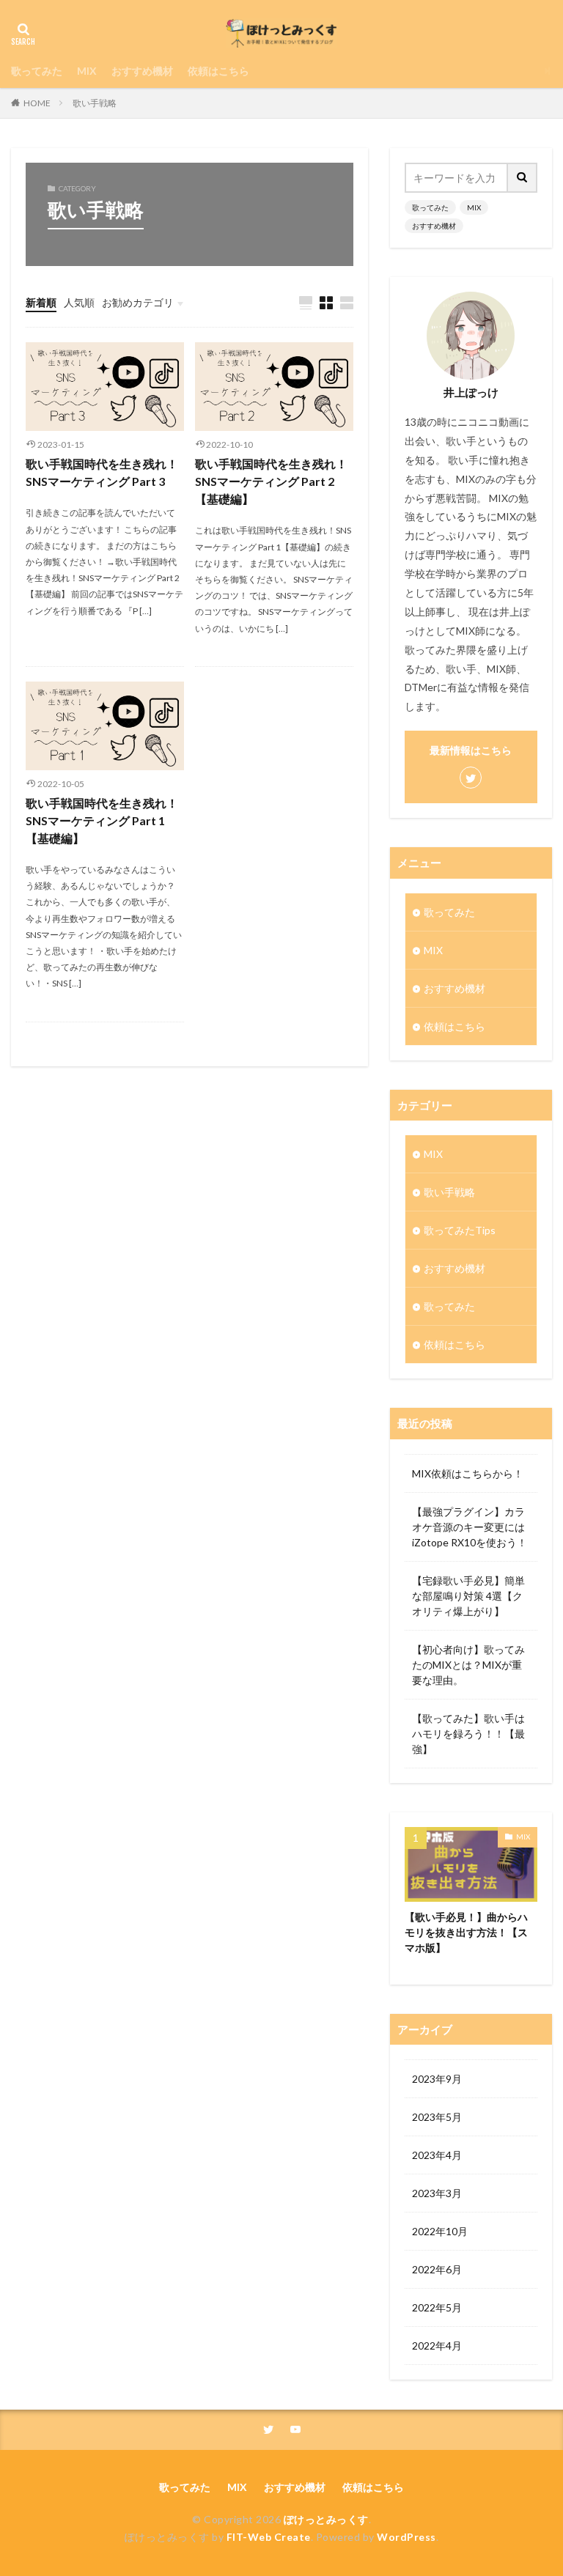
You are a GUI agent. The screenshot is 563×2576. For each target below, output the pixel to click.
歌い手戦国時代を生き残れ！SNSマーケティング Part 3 (102, 472)
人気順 (79, 302)
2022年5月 (437, 2307)
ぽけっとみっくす (326, 2519)
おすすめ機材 (142, 71)
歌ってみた (37, 71)
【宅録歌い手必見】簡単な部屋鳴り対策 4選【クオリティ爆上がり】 (468, 1596)
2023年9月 (437, 2079)
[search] (523, 178)
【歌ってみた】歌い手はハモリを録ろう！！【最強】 (468, 1734)
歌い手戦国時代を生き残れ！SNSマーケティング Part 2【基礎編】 (271, 481)
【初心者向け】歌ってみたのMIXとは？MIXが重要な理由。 (468, 1665)
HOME (37, 103)
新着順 (41, 302)
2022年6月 (437, 2269)
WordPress (406, 2537)
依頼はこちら (218, 71)
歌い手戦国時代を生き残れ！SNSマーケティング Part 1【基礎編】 (102, 820)
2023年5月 (437, 2117)
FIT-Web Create (269, 2537)
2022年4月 (437, 2346)
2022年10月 (440, 2231)
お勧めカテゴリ (138, 302)
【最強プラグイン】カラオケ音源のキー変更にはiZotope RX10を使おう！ (470, 1527)
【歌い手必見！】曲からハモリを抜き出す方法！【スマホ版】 (466, 1932)
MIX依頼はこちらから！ (468, 1473)
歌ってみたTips (460, 1230)
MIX (87, 71)
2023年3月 (437, 2193)
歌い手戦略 (95, 103)
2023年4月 (437, 2155)
